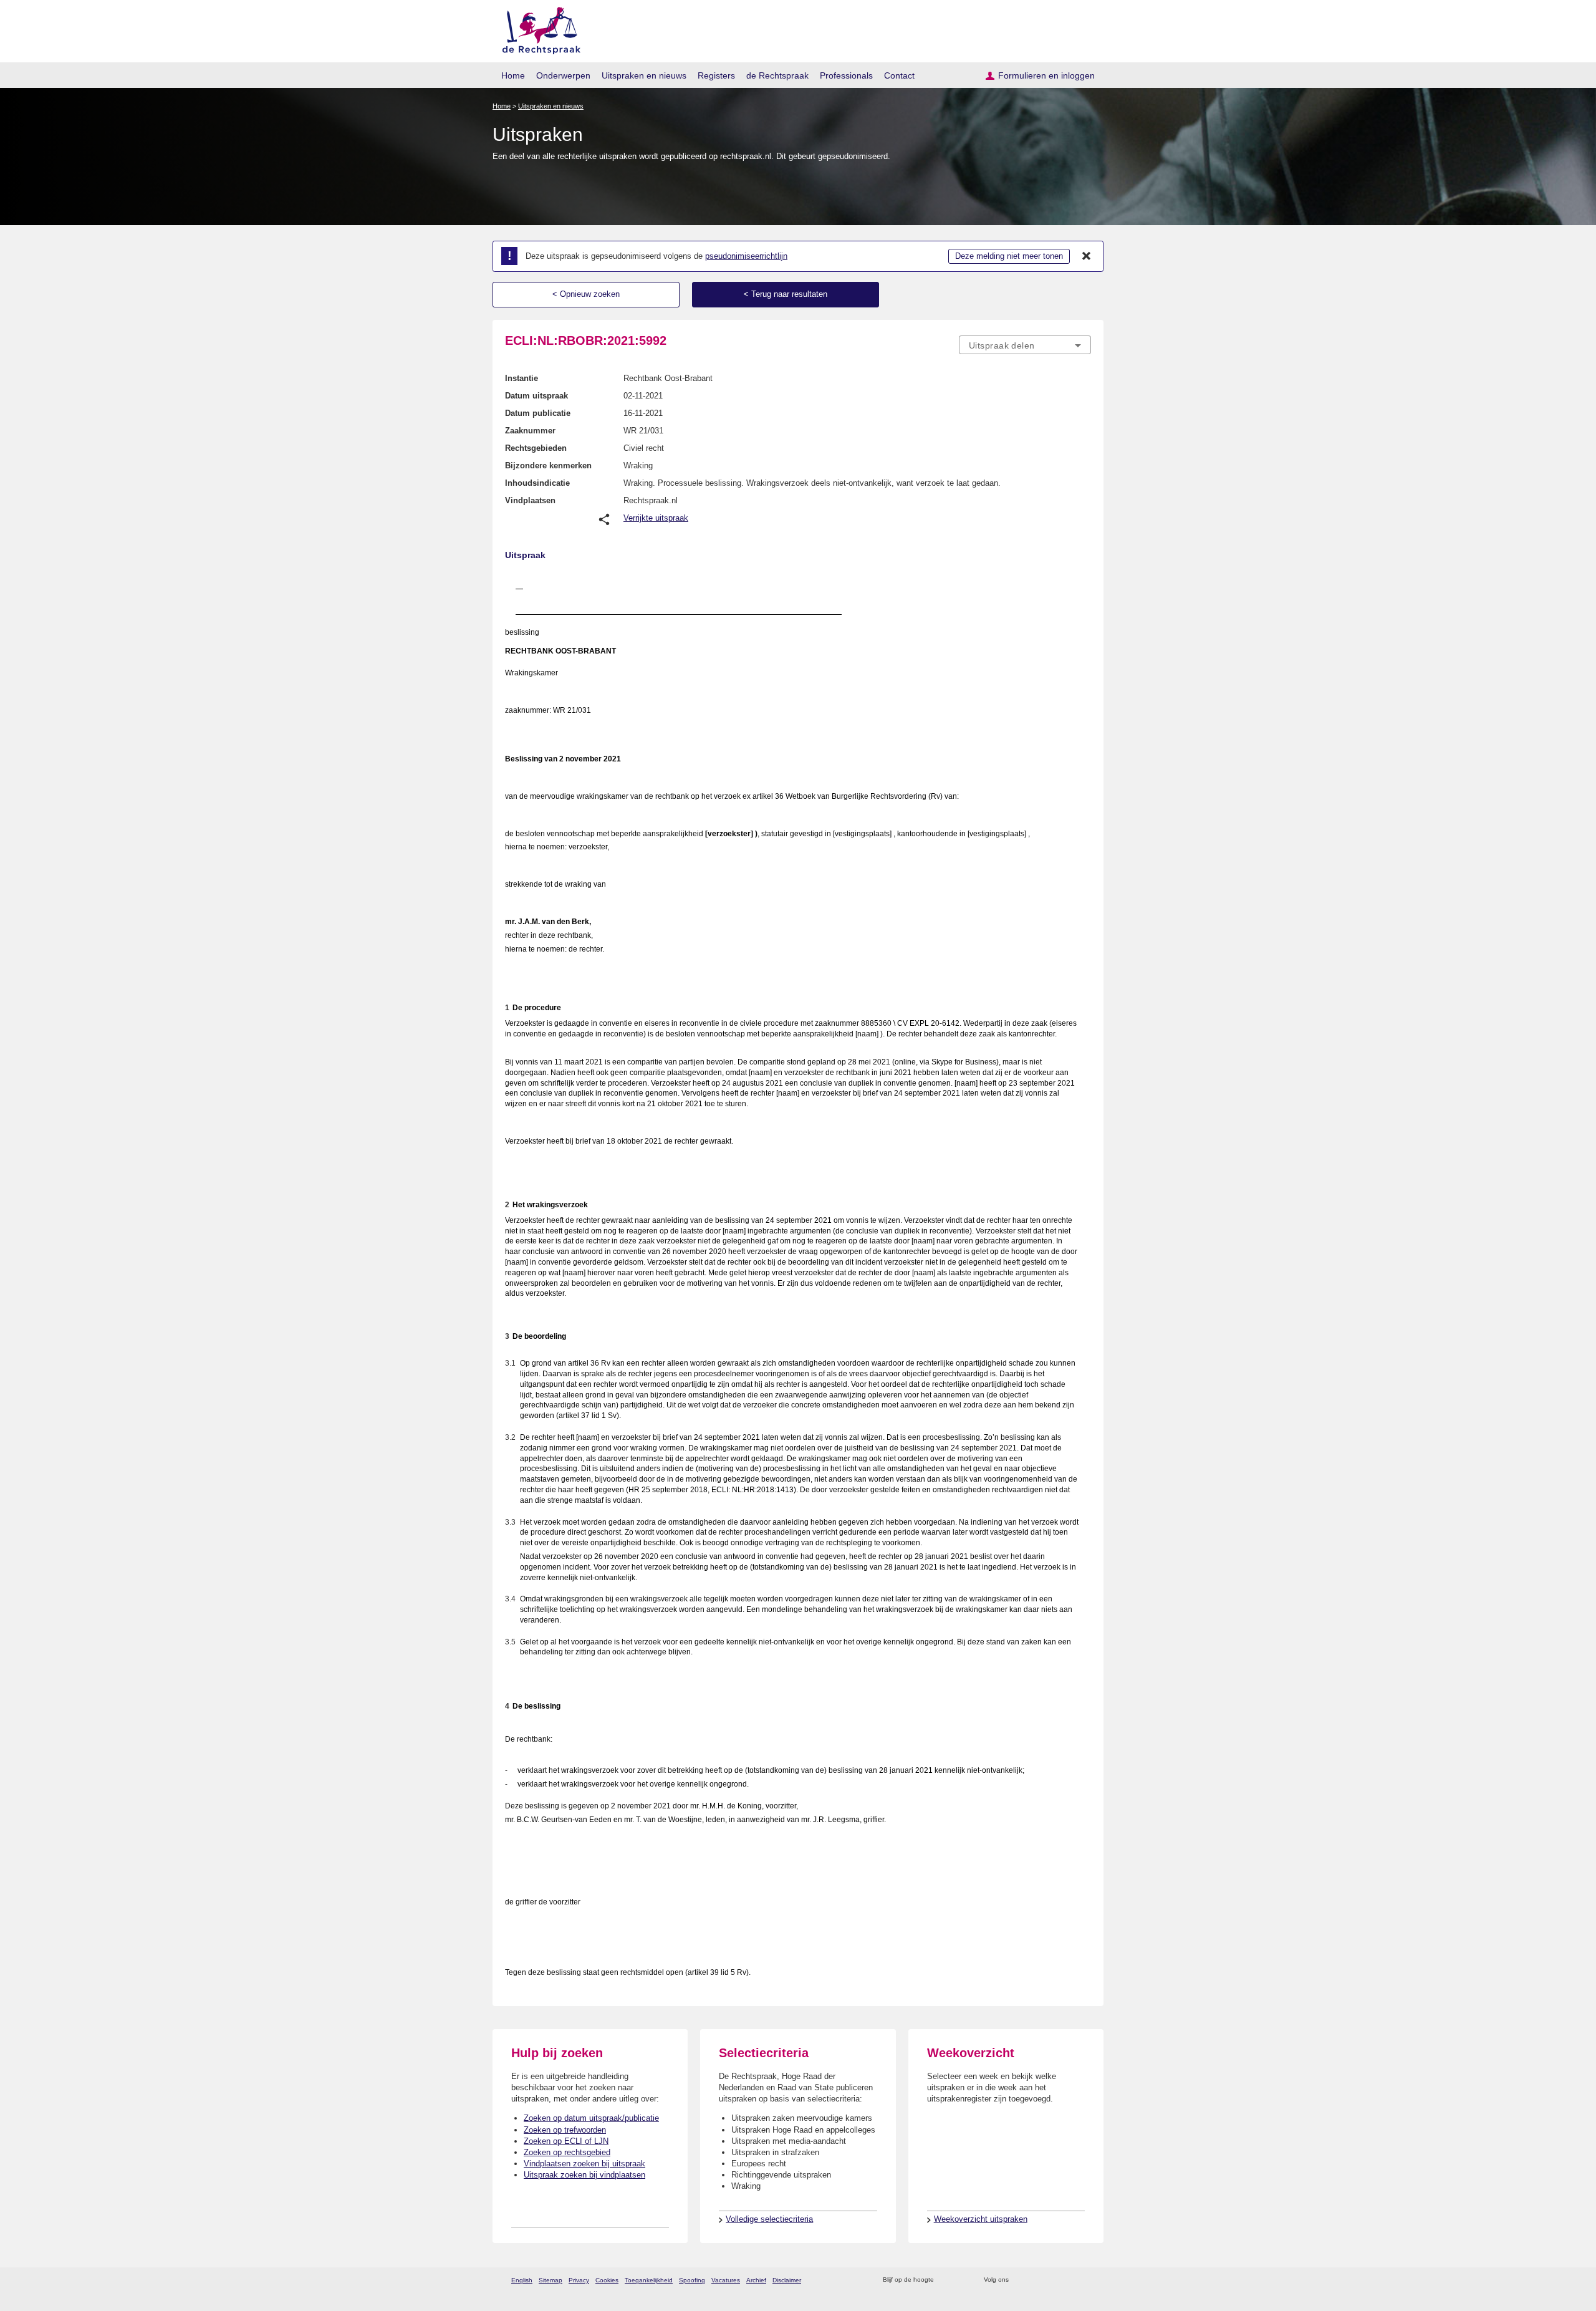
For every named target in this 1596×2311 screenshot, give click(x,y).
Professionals (846, 75)
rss (945, 2280)
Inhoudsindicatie (537, 483)
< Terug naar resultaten (786, 294)
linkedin (1068, 2280)
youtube (1084, 2280)
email (962, 2280)
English (522, 2280)
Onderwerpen (563, 75)
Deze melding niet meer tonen (1009, 256)
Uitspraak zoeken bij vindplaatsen (584, 2175)
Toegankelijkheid (649, 2280)
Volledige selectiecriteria (769, 2219)
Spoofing (692, 2280)
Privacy (579, 2280)
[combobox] (1025, 345)
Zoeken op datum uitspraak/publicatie (591, 2118)
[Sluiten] (1087, 256)
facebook (1036, 2280)
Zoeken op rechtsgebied (567, 2152)
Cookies (607, 2280)
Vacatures (726, 2280)
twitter (1020, 2280)
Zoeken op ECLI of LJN (566, 2141)
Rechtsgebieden (536, 448)
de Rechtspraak (777, 75)
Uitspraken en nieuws (644, 75)
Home (513, 75)
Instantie (522, 378)
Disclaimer (787, 2280)
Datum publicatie (538, 413)
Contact (899, 75)
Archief (756, 2280)
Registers (716, 75)
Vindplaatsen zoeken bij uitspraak (584, 2164)
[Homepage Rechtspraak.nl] (537, 28)
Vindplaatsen (530, 500)
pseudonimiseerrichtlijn (746, 256)
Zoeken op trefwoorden (565, 2130)
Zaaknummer (530, 431)
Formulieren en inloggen (1046, 75)
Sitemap (550, 2280)
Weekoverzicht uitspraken (981, 2219)
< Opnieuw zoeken (586, 294)
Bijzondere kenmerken (548, 466)
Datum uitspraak (536, 396)
